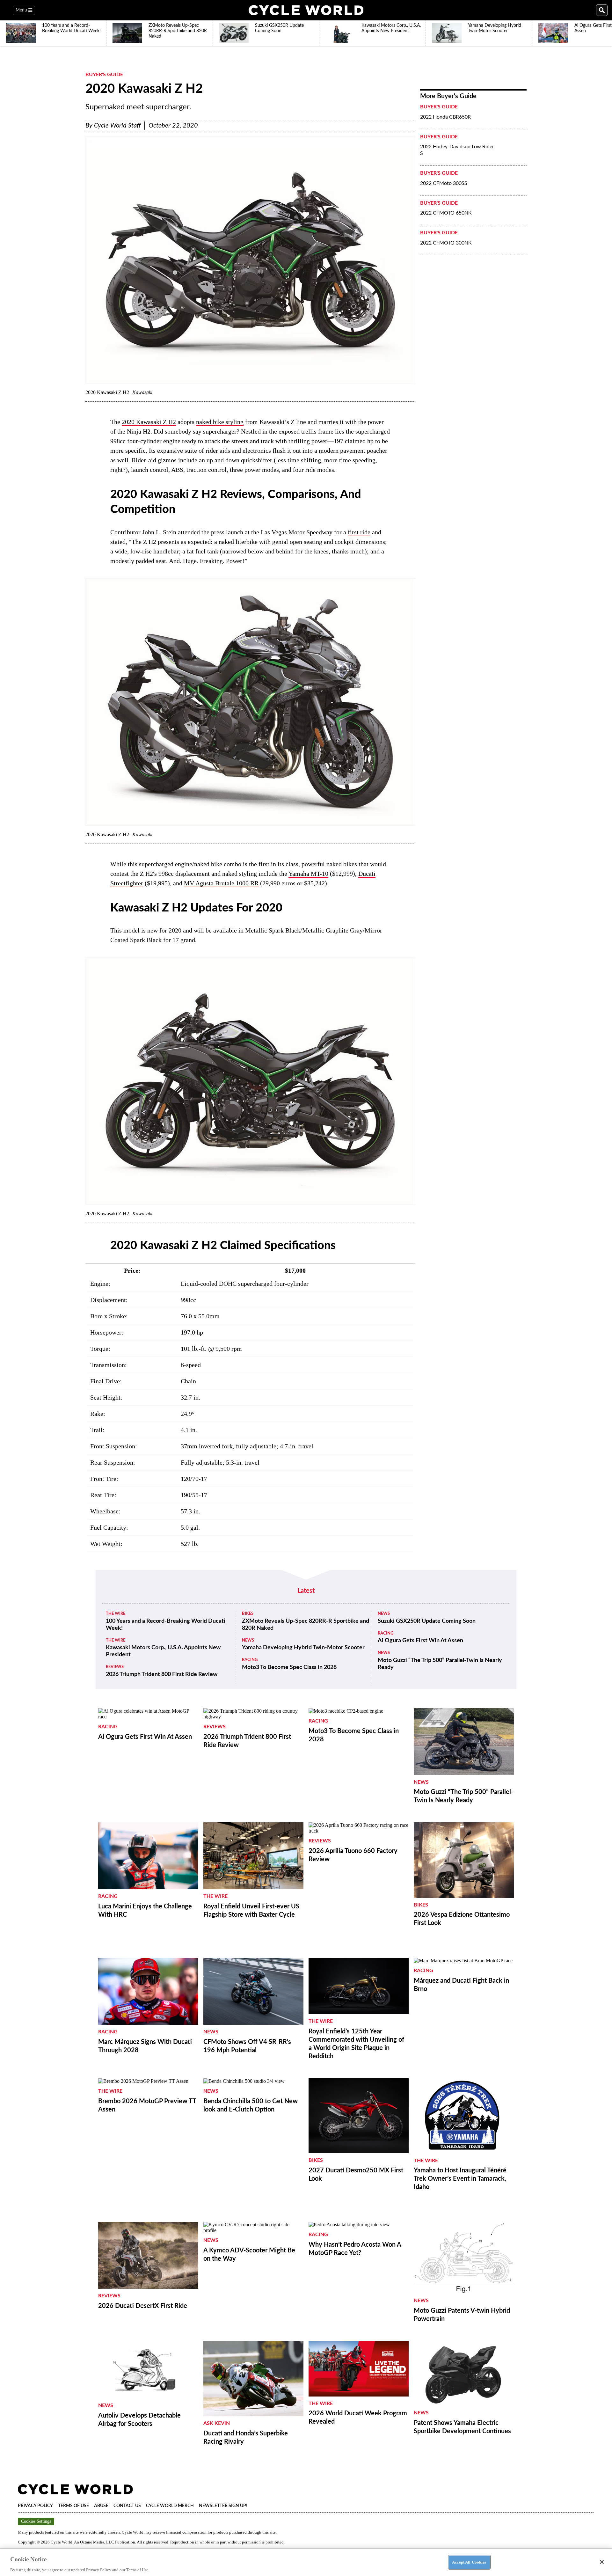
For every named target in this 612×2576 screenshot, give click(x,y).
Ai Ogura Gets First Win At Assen (420, 1641)
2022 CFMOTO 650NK (446, 213)
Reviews (115, 1667)
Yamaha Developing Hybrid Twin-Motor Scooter (303, 1648)
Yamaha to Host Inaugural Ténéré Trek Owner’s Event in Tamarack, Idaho (460, 2179)
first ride (359, 532)
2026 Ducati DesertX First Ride (143, 2306)
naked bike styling (220, 422)
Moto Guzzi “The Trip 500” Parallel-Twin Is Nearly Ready (440, 1664)
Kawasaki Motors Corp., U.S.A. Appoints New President (163, 1651)
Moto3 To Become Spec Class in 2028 (289, 1667)
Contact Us (127, 2506)
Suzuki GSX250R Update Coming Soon (427, 1621)
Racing (250, 1660)
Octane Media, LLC (97, 2542)
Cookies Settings (36, 2521)
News (248, 1640)
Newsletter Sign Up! (223, 2506)
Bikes (248, 1614)
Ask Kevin (217, 2423)
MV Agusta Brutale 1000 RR (221, 883)
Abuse (101, 2506)
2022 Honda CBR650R (445, 117)
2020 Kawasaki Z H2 (149, 422)
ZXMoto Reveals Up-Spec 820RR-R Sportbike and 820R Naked (306, 1625)
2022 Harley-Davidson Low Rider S (457, 150)
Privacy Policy (35, 2506)
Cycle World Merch (170, 2506)
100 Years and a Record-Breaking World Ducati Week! (166, 1625)
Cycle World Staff (117, 126)
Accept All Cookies (469, 2562)
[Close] (602, 2562)
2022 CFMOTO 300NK (446, 243)
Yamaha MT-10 (308, 874)
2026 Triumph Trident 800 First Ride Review (162, 1674)
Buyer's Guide (104, 75)
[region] (306, 2562)
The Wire (116, 1614)
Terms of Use (73, 2506)
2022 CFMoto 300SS (444, 183)
